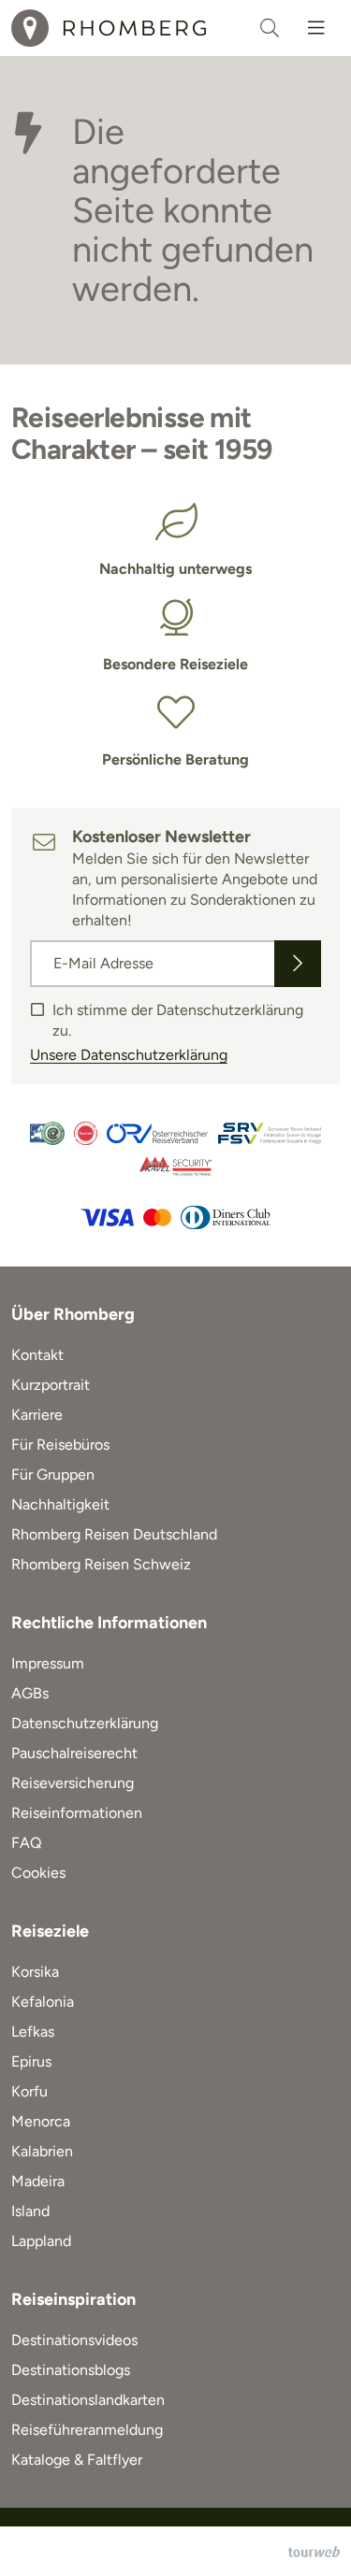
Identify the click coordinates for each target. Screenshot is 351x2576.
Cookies (38, 1873)
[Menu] (316, 28)
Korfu (29, 2091)
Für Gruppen (53, 1474)
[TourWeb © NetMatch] (314, 2552)
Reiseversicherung (73, 1783)
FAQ (26, 1843)
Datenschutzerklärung (85, 1723)
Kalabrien (42, 2151)
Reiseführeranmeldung (87, 2430)
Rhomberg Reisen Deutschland (114, 1534)
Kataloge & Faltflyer (77, 2460)
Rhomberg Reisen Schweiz (101, 1564)
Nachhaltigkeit (60, 1504)
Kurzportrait (51, 1385)
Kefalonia (43, 2002)
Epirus (31, 2061)
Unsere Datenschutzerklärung (129, 1055)
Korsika (35, 1972)
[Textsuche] (270, 28)
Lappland (41, 2241)
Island (30, 2211)
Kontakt (37, 1355)
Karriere (37, 1415)
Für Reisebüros (60, 1445)
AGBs (30, 1693)
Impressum (48, 1663)
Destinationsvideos (74, 2340)
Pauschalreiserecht (74, 1753)
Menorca (41, 2121)
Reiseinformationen (77, 1813)
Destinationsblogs (71, 2370)
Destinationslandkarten (88, 2400)
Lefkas (33, 2032)
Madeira (38, 2181)
